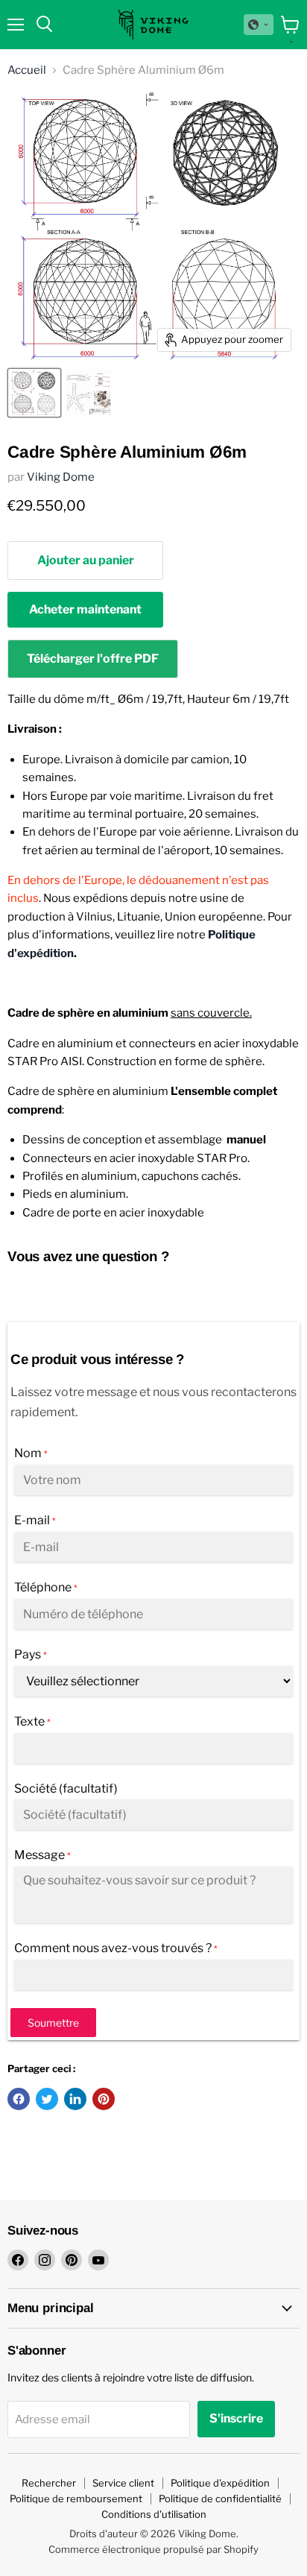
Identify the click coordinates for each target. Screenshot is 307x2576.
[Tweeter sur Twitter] (47, 2099)
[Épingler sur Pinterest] (104, 2099)
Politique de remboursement (76, 2498)
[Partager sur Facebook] (19, 2099)
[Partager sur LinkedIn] (75, 2099)
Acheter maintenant (85, 609)
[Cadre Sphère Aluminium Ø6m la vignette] (34, 393)
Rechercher (49, 2483)
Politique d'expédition (220, 2483)
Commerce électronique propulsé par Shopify (153, 2549)
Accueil (27, 70)
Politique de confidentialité (220, 2498)
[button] (259, 25)
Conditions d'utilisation (154, 2514)
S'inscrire (236, 2418)
